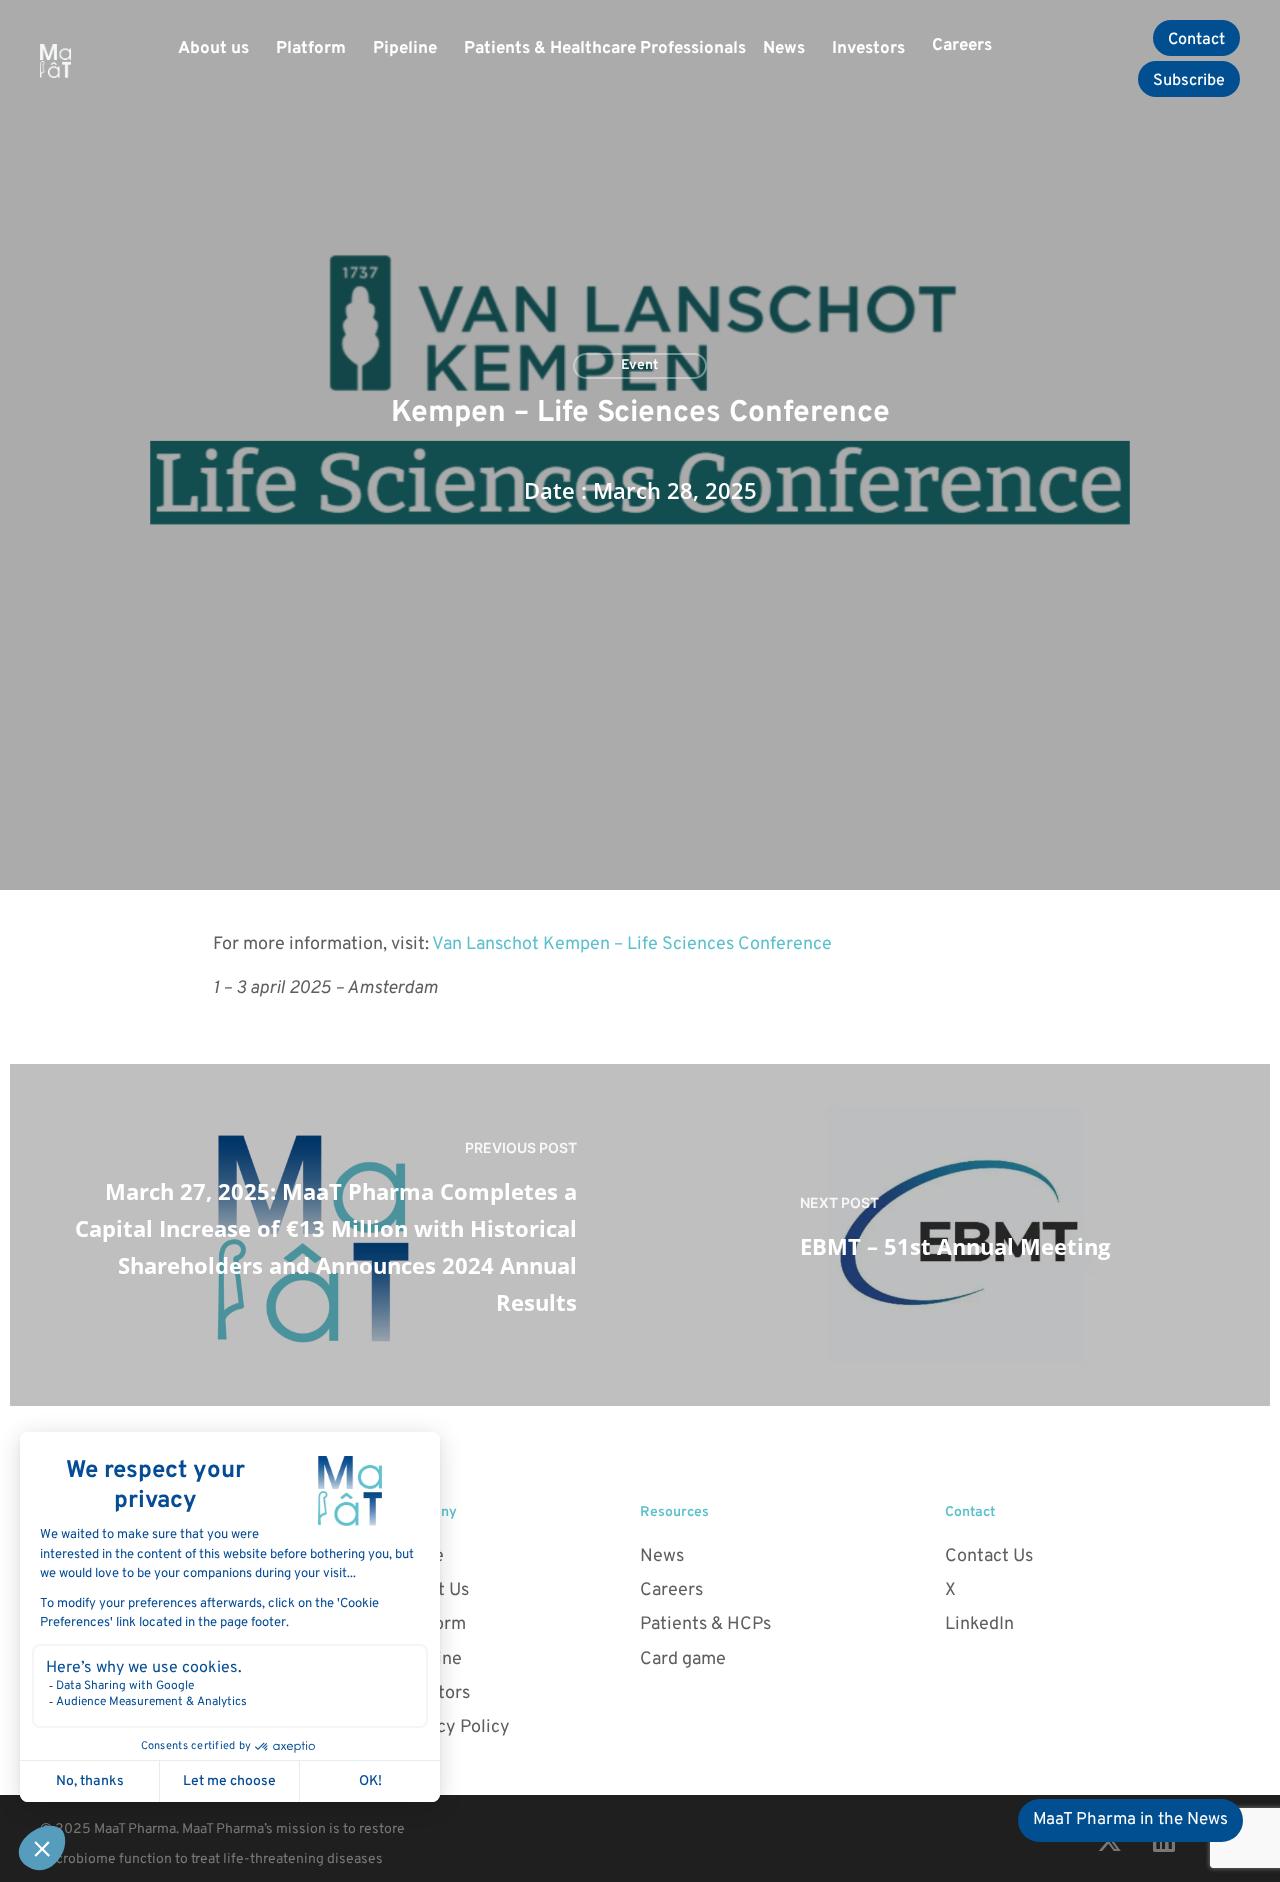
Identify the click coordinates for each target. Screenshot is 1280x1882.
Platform (311, 49)
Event (639, 365)
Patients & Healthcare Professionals (605, 49)
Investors (868, 49)
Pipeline (405, 49)
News (784, 49)
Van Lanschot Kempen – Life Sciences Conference (632, 944)
